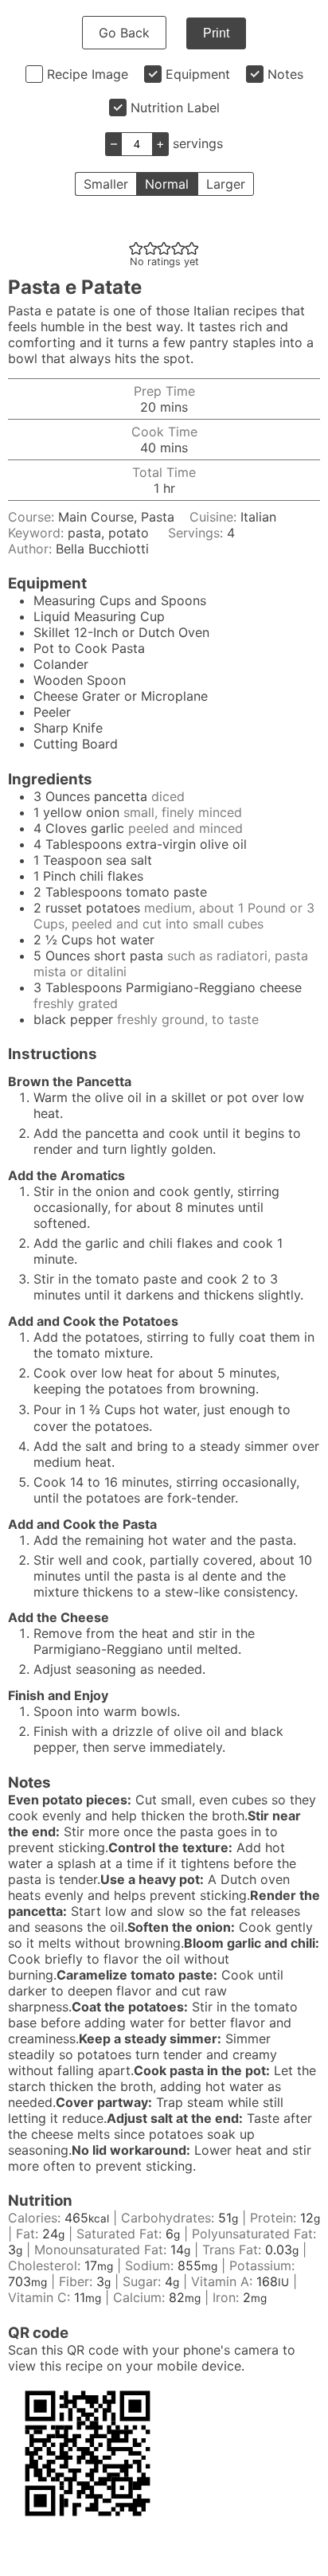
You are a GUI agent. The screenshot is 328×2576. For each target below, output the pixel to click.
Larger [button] (226, 184)
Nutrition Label (175, 107)
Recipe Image (88, 74)
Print (216, 33)
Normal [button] (167, 184)
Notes (285, 74)
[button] (136, 248)
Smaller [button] (106, 184)
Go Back (124, 33)
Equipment (198, 74)
